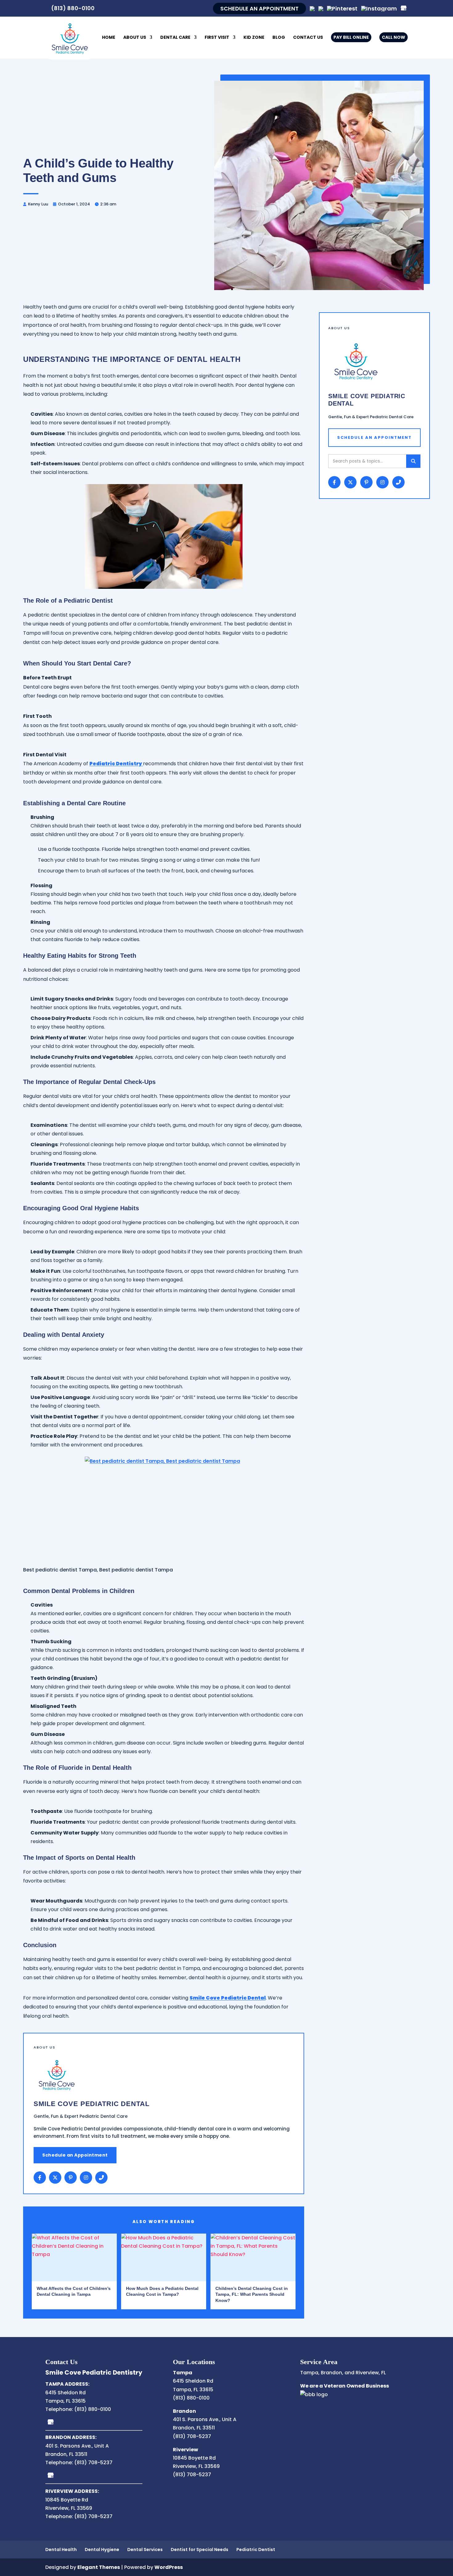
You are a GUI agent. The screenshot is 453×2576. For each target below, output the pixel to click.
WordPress (169, 2567)
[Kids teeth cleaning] (164, 536)
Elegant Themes (99, 2567)
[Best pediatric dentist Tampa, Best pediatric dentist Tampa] (164, 1502)
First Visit (217, 38)
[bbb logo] (314, 2394)
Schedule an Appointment (75, 2155)
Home (109, 38)
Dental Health (61, 2550)
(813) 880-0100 (73, 8)
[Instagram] (379, 8)
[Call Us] (101, 2178)
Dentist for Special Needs (200, 2550)
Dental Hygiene (102, 2550)
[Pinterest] (342, 8)
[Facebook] (40, 2178)
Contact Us (308, 38)
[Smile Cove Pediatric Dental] (70, 38)
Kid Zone (254, 38)
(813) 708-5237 (93, 2463)
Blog (279, 38)
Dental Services (145, 2550)
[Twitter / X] (55, 2178)
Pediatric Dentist (256, 2550)
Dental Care (175, 38)
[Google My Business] (51, 2422)
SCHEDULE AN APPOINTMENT (259, 8)
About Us (135, 38)
